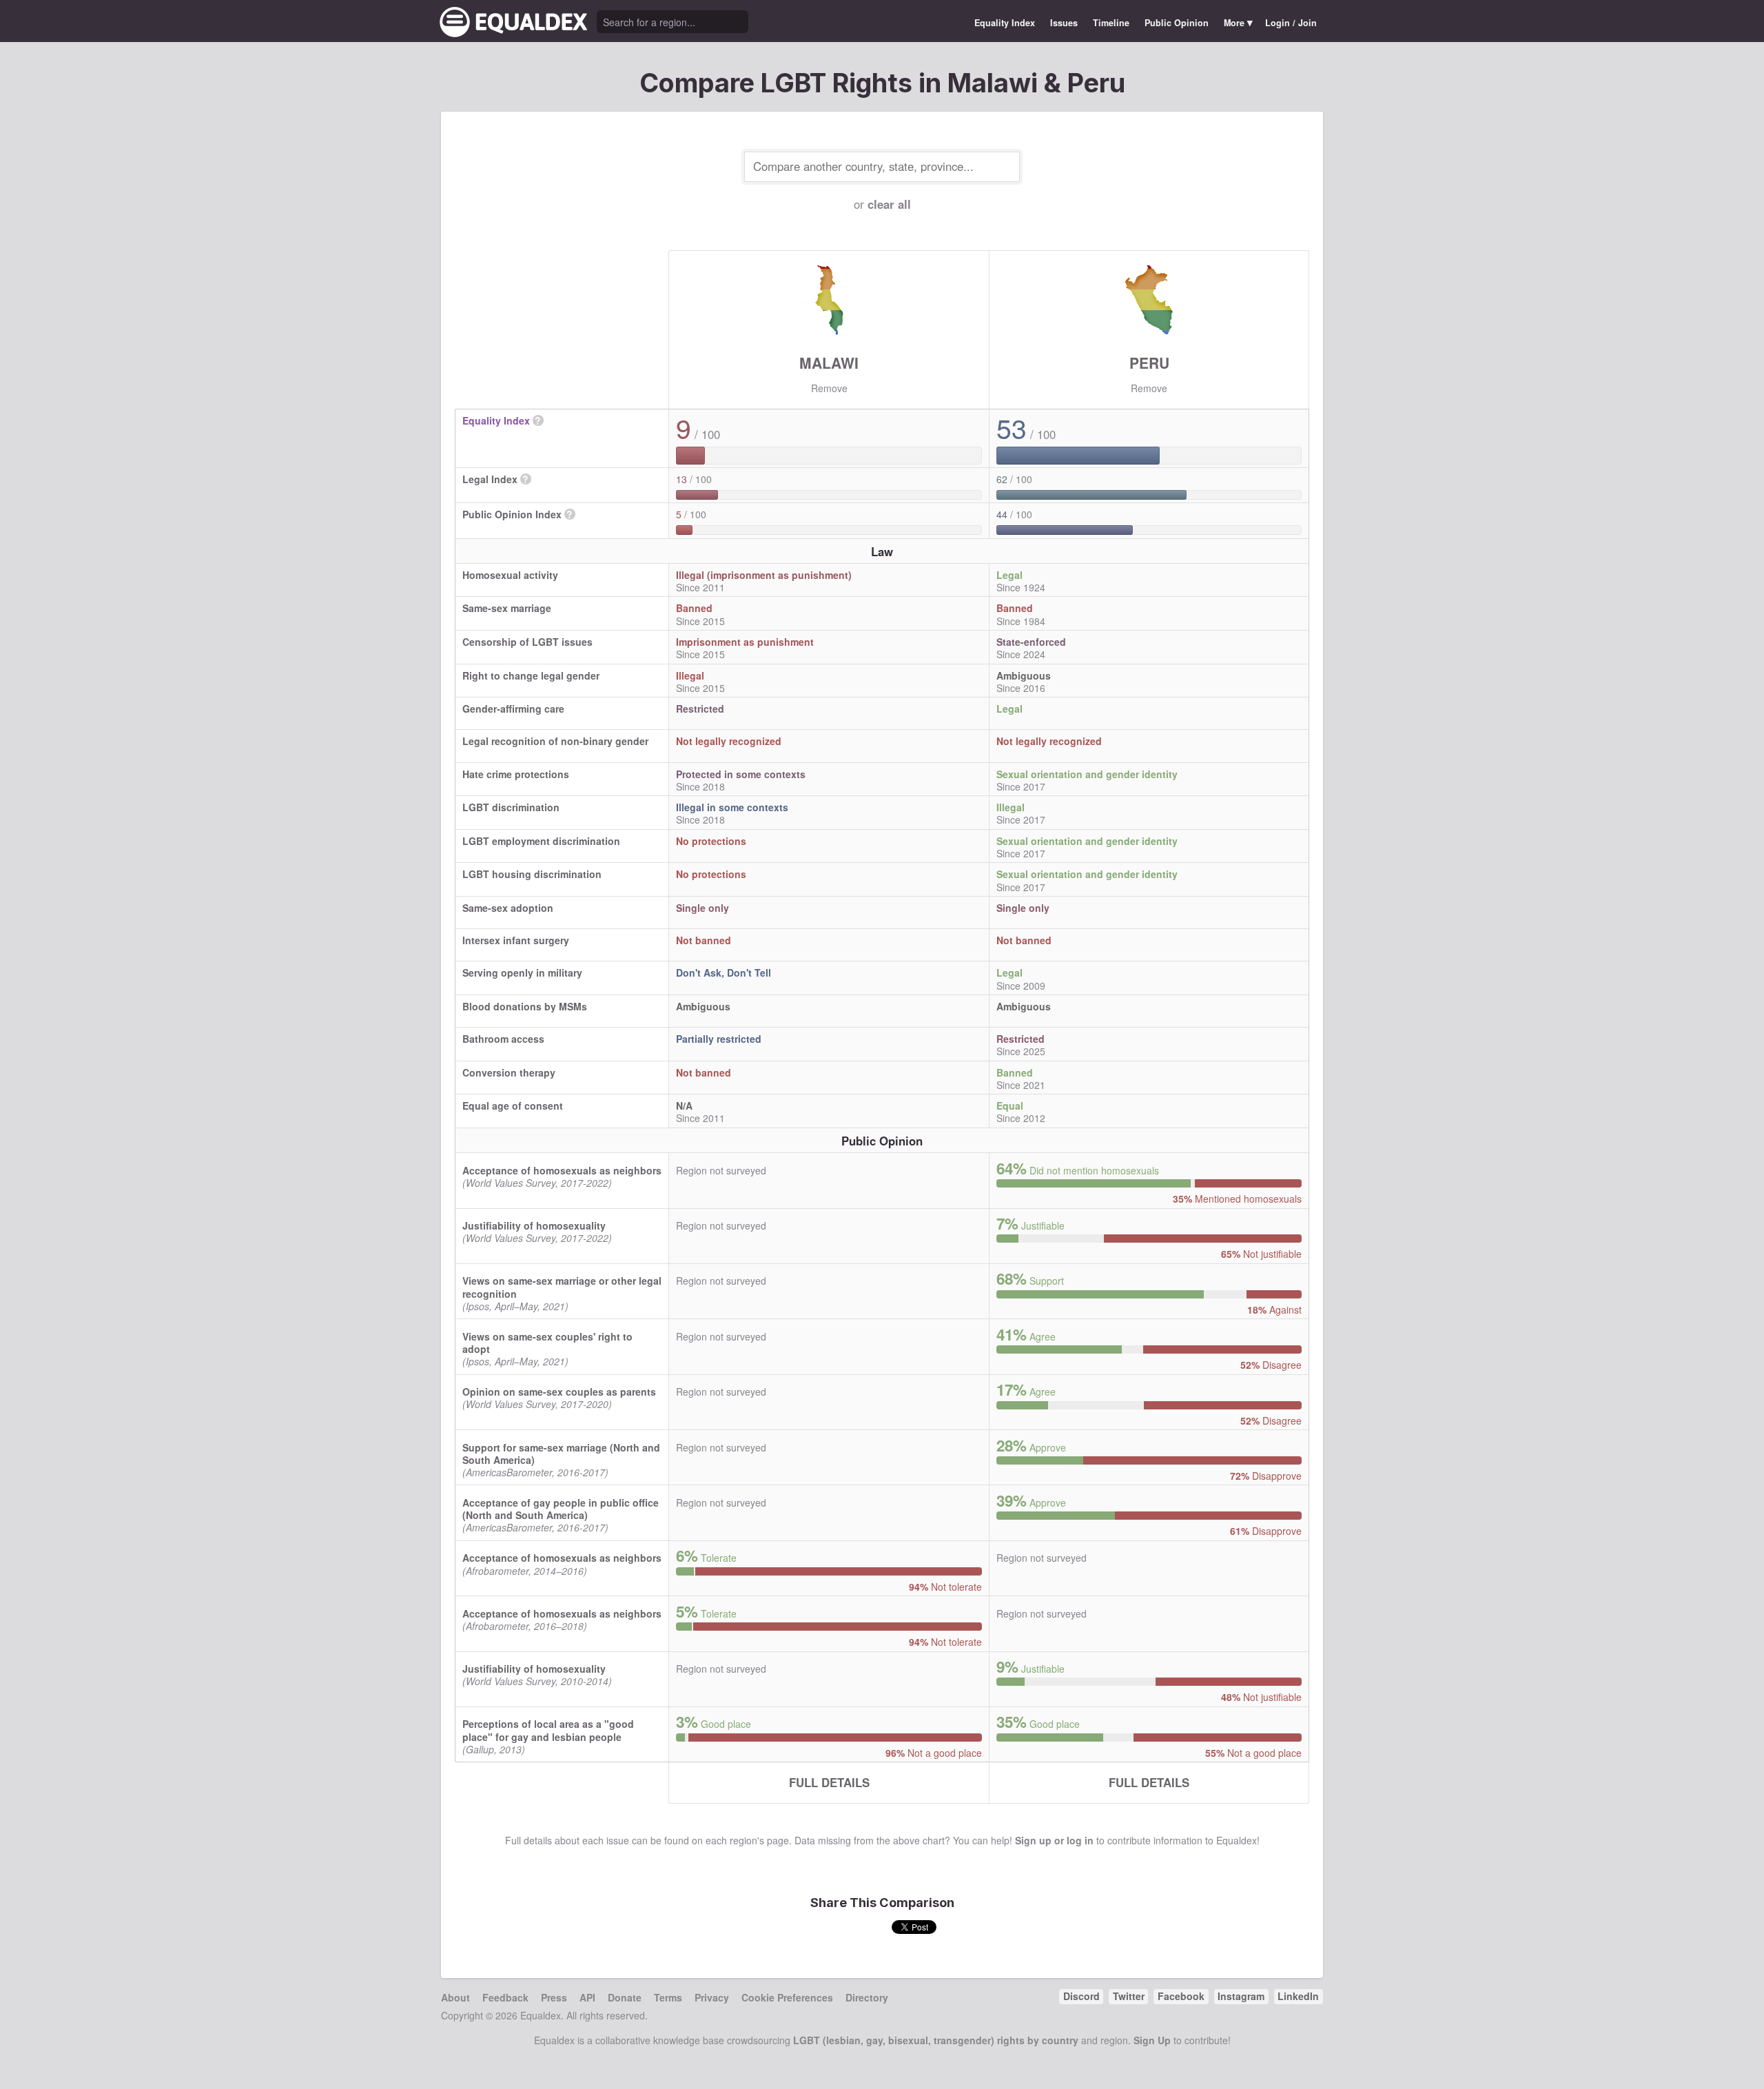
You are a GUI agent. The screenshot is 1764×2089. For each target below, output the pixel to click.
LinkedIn (1298, 1996)
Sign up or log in (1054, 1840)
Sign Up (1152, 2040)
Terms (668, 1997)
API (587, 1997)
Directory (867, 1997)
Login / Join (1291, 23)
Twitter (1129, 1996)
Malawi (829, 363)
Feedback (505, 1997)
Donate (625, 1997)
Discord (1081, 1996)
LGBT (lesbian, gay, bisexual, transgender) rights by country (936, 2040)
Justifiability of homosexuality (534, 1225)
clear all (889, 204)
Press (554, 1997)
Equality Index (1005, 23)
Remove (829, 388)
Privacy (712, 1997)
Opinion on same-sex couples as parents (559, 1392)
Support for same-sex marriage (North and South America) (561, 1454)
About (455, 1997)
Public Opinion (1177, 23)
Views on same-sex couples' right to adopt (547, 1343)
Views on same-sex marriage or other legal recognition (562, 1287)
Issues (1064, 23)
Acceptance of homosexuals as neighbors (562, 1170)
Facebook (1181, 1996)
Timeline (1111, 23)
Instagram (1241, 1996)
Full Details (829, 1782)
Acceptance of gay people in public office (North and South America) (561, 1509)
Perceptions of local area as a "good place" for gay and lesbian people (548, 1730)
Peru (1149, 363)
